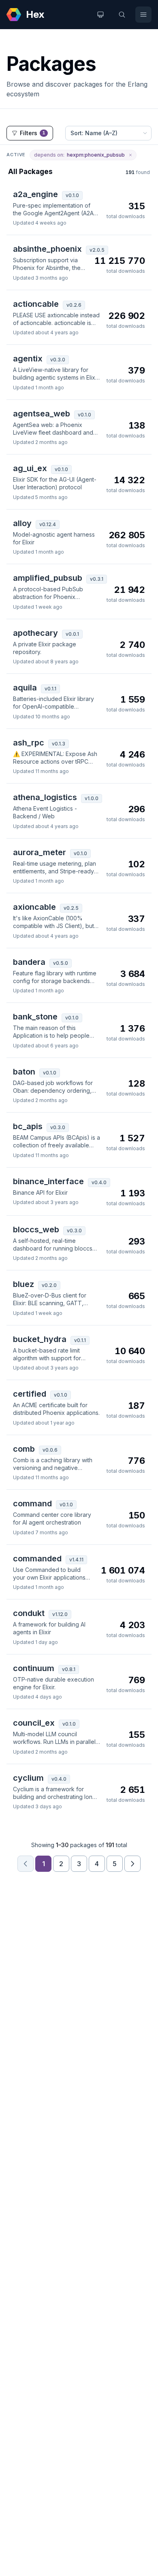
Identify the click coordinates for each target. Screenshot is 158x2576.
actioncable (36, 304)
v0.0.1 (72, 634)
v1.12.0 (60, 1614)
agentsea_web (42, 414)
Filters (33, 133)
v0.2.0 (49, 1285)
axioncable (34, 907)
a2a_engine (35, 194)
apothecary (35, 633)
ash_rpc (29, 743)
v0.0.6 (50, 1450)
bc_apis (28, 1126)
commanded (37, 1559)
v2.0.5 (97, 250)
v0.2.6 (74, 305)
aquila (25, 688)
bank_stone (35, 1017)
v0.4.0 (99, 1182)
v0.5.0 (61, 963)
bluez (23, 1284)
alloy (22, 523)
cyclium (28, 1778)
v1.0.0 (92, 798)
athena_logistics (45, 797)
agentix (28, 359)
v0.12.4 (48, 524)
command (32, 1504)
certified (30, 1394)
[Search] (122, 15)
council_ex (34, 1723)
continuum (34, 1668)
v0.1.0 (72, 195)
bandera (29, 962)
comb (24, 1449)
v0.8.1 (69, 1669)
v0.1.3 (59, 744)
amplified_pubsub (48, 578)
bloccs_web (36, 1230)
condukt (29, 1613)
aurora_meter (39, 852)
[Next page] (132, 1864)
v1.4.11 (76, 1560)
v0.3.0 (58, 360)
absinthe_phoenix (47, 249)
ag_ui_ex (30, 468)
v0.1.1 (50, 689)
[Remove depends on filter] (130, 155)
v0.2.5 (71, 908)
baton (24, 1072)
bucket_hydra (40, 1339)
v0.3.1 (97, 579)
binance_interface (48, 1181)
